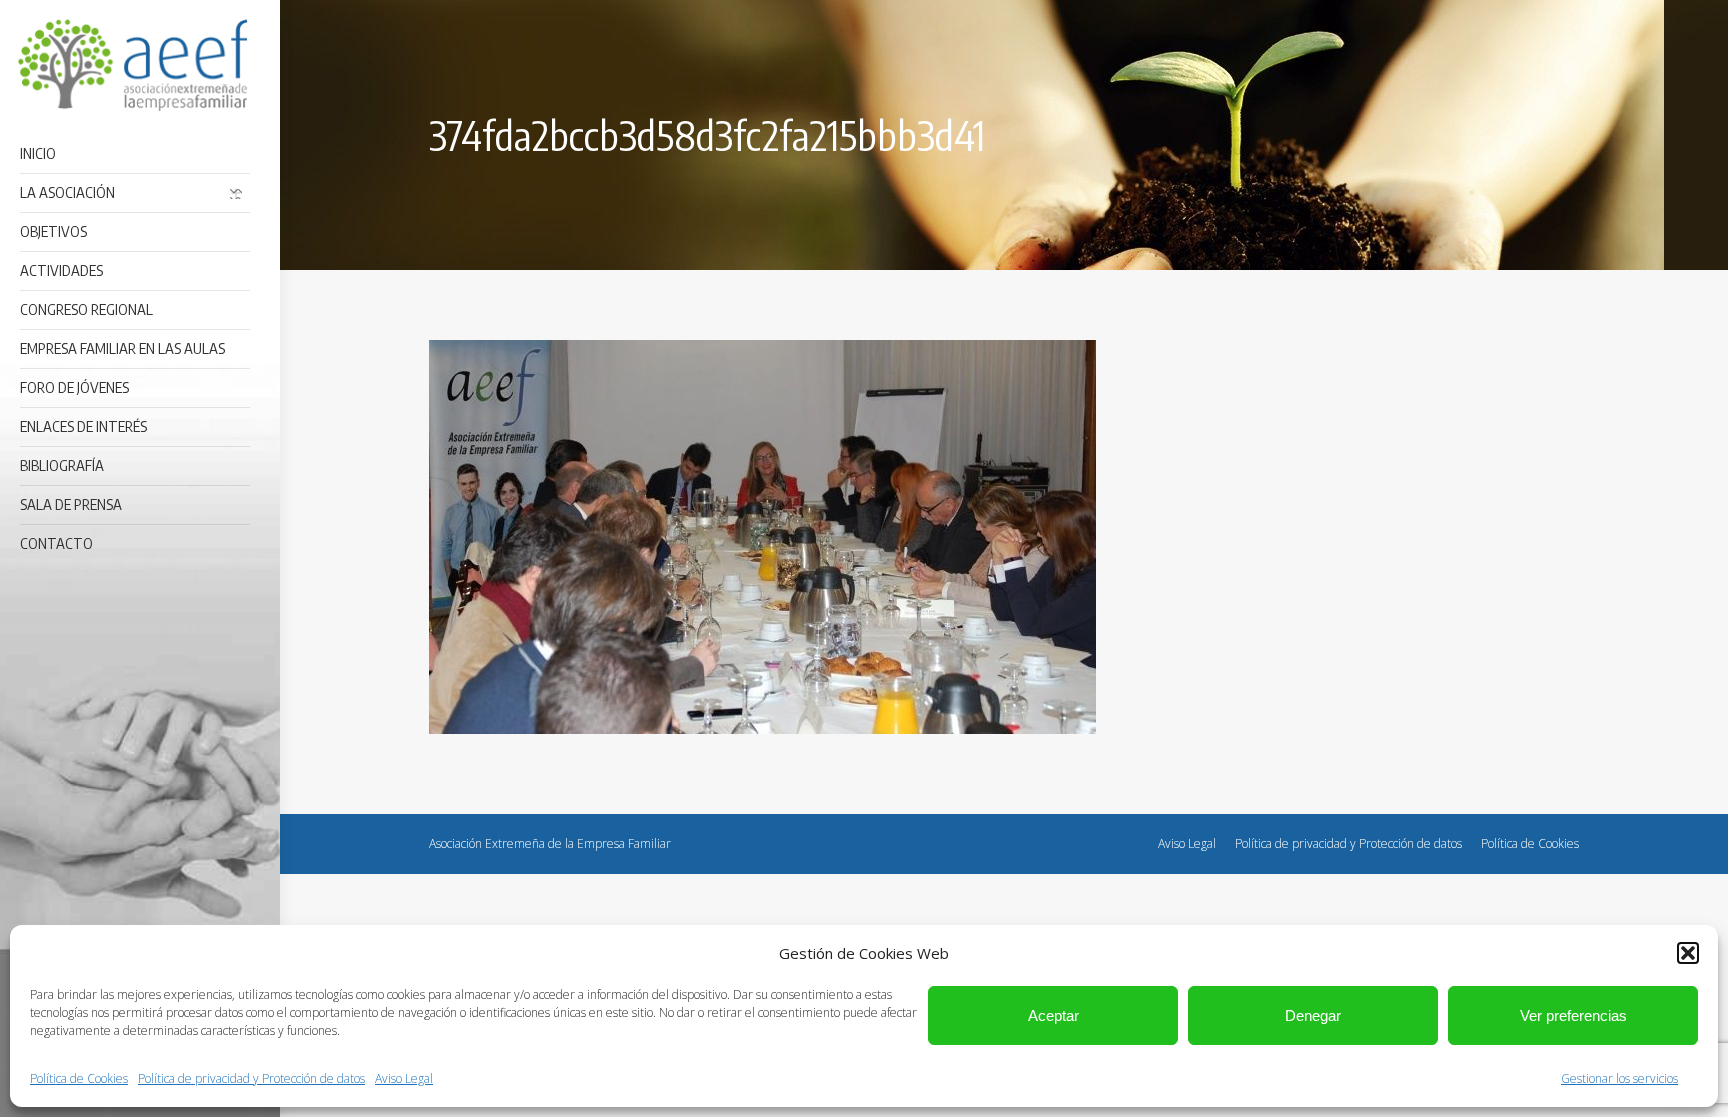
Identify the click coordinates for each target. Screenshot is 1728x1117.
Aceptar (1053, 1015)
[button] (1688, 953)
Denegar (1313, 1015)
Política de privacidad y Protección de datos (251, 1078)
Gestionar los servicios (1619, 1078)
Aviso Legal (404, 1078)
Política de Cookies (79, 1078)
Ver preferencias (1573, 1015)
